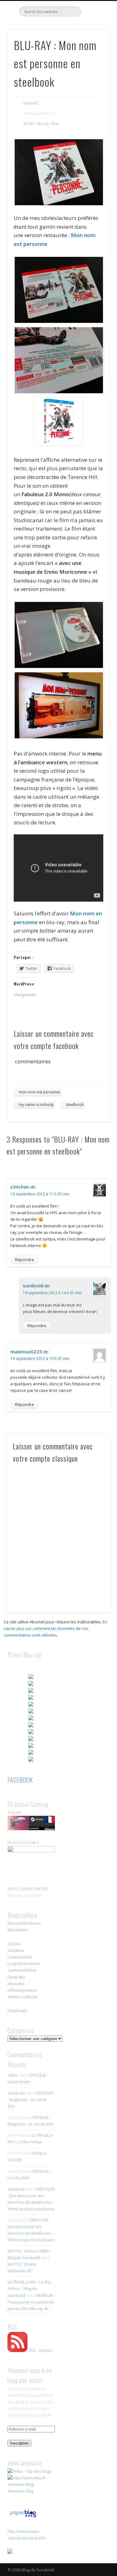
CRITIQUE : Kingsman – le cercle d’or (30, 2100)
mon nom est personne (39, 1092)
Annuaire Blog (20, 2484)
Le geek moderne (24, 1963)
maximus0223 (26, 1352)
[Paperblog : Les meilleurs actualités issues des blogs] (23, 2517)
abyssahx (16, 1983)
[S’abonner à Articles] (17, 2350)
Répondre (24, 1260)
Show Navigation (95, 56)
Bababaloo (17, 1930)
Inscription (19, 2443)
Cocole (14, 1944)
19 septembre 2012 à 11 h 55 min (40, 1194)
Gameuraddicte (22, 1970)
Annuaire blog (20, 2491)
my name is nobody (36, 1105)
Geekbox (16, 1950)
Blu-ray (43, 124)
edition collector (23, 1997)
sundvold (31, 103)
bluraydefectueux (24, 1923)
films (55, 124)
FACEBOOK (20, 1780)
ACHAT (29, 124)
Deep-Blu (16, 1977)
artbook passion (22, 1990)
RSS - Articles (41, 2350)
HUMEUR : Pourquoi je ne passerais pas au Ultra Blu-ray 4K (31, 2302)
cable (13, 2075)
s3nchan (20, 1187)
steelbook (75, 1105)
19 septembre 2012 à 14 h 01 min (52, 1293)
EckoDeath (17, 2011)
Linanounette (20, 1957)
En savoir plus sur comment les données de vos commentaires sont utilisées (56, 1628)
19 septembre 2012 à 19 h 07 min (40, 1359)
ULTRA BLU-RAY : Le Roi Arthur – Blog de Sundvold (29, 2288)
